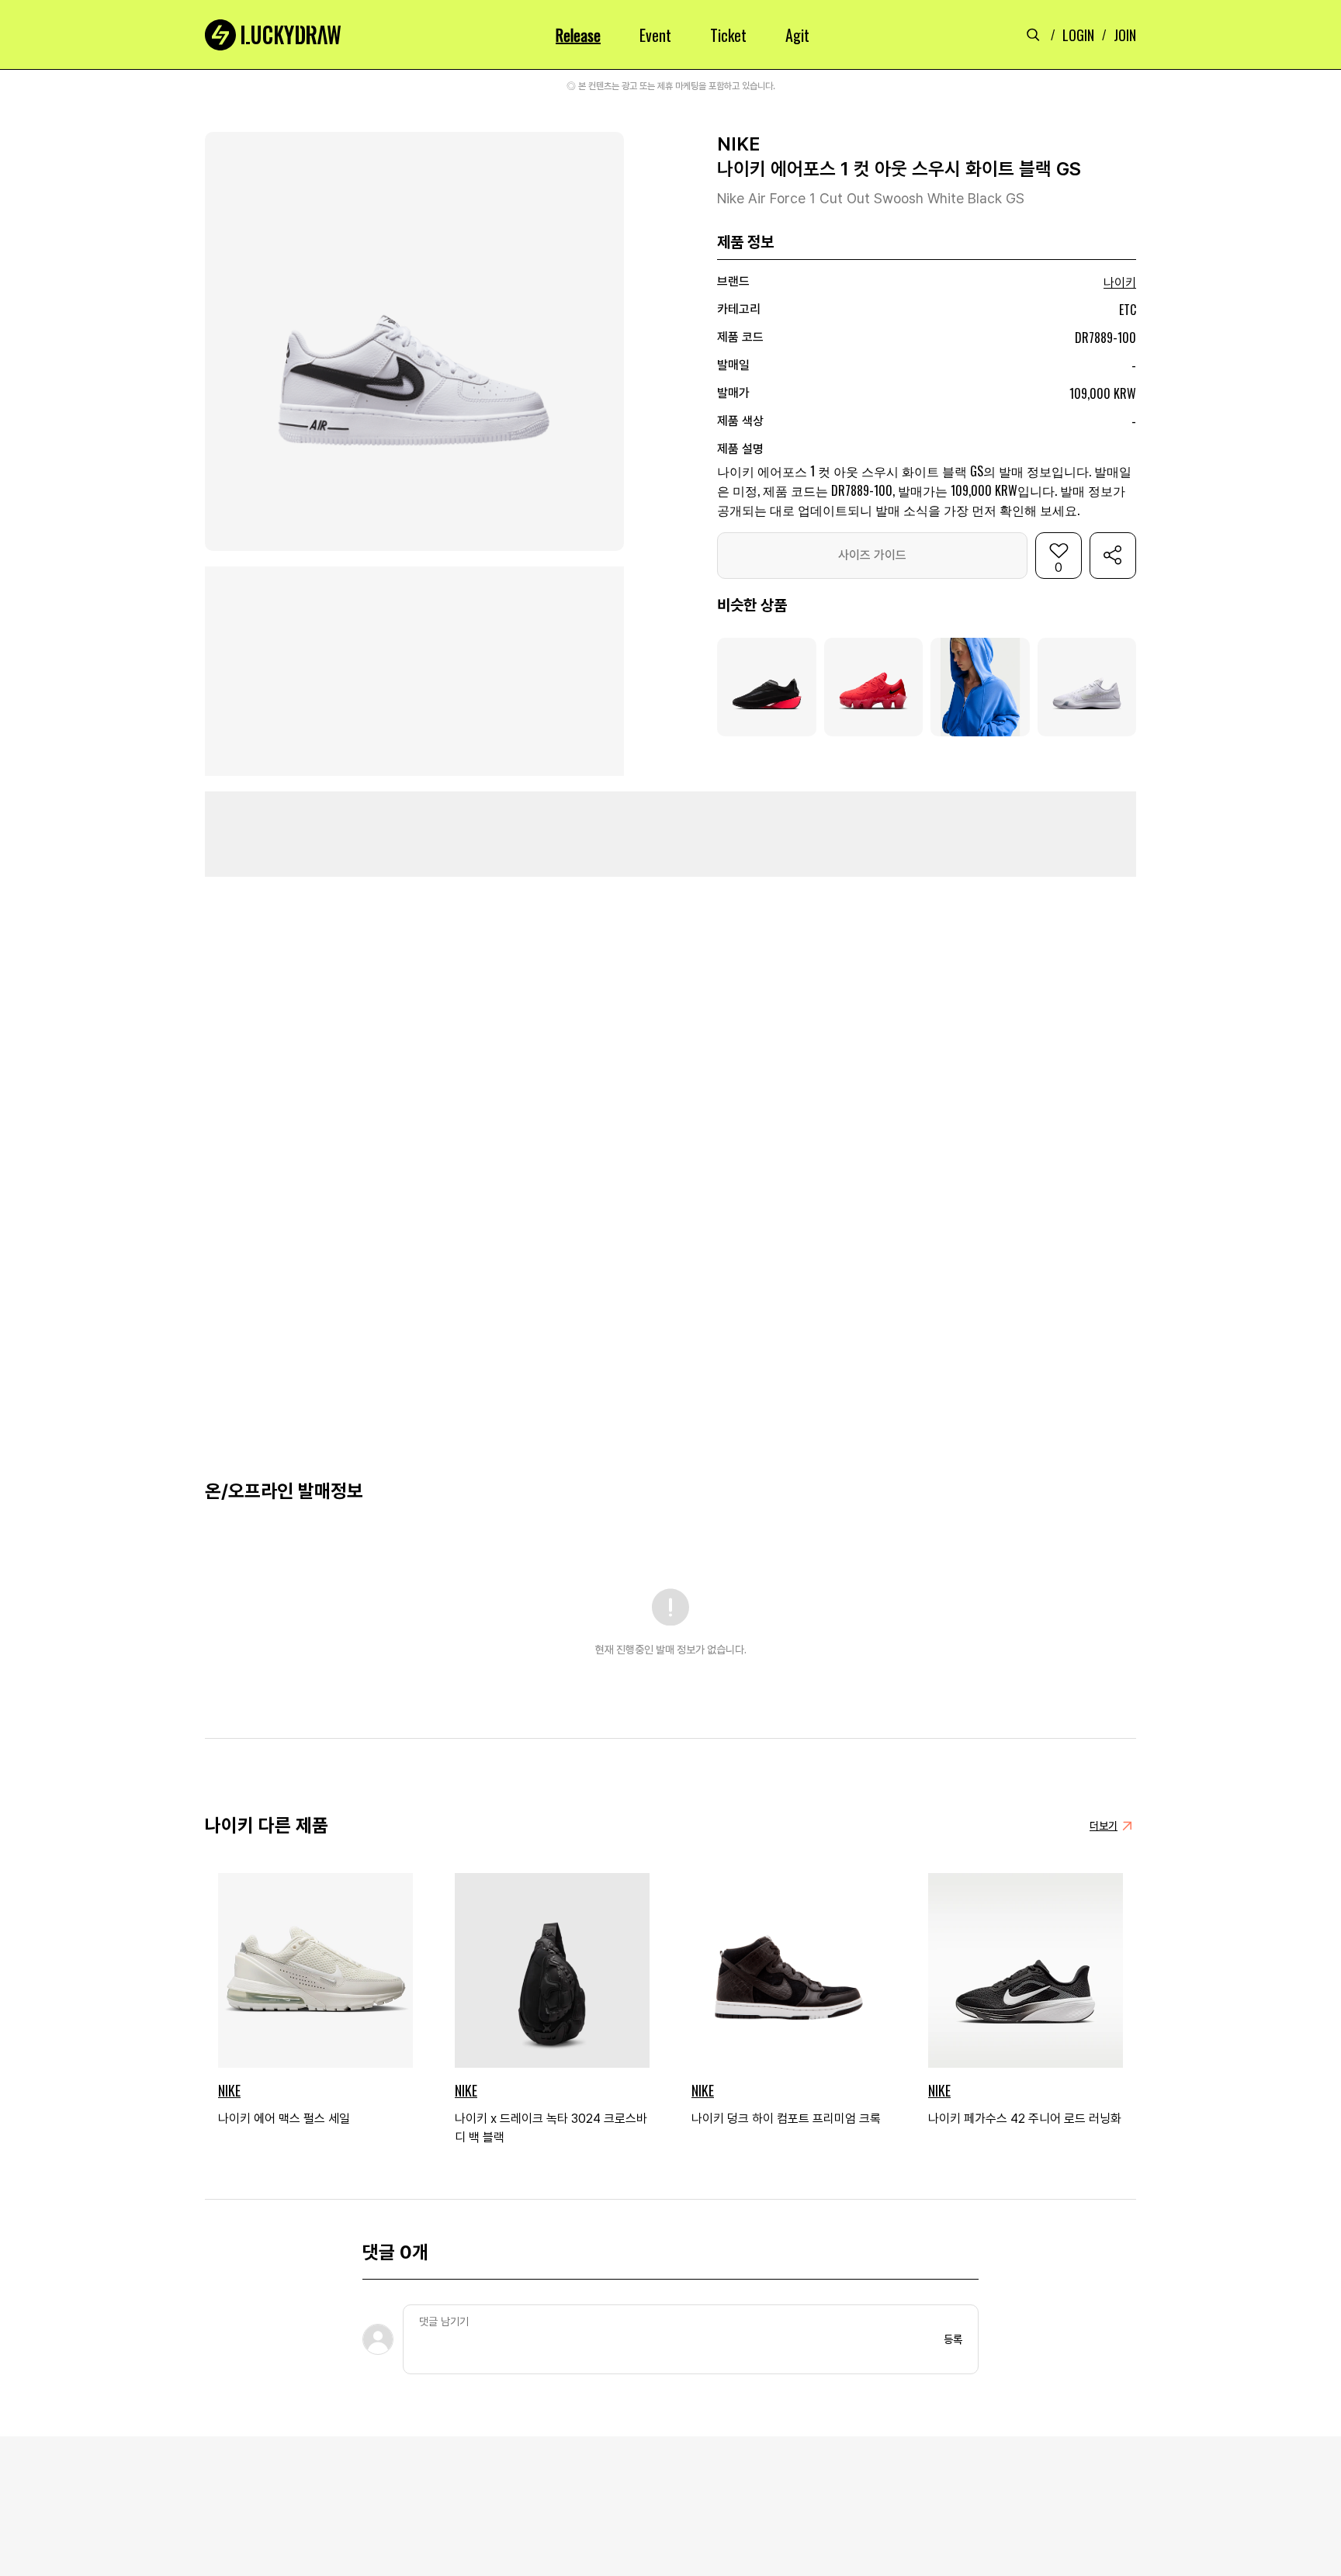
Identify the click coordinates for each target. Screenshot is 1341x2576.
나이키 (1120, 283)
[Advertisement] (670, 834)
